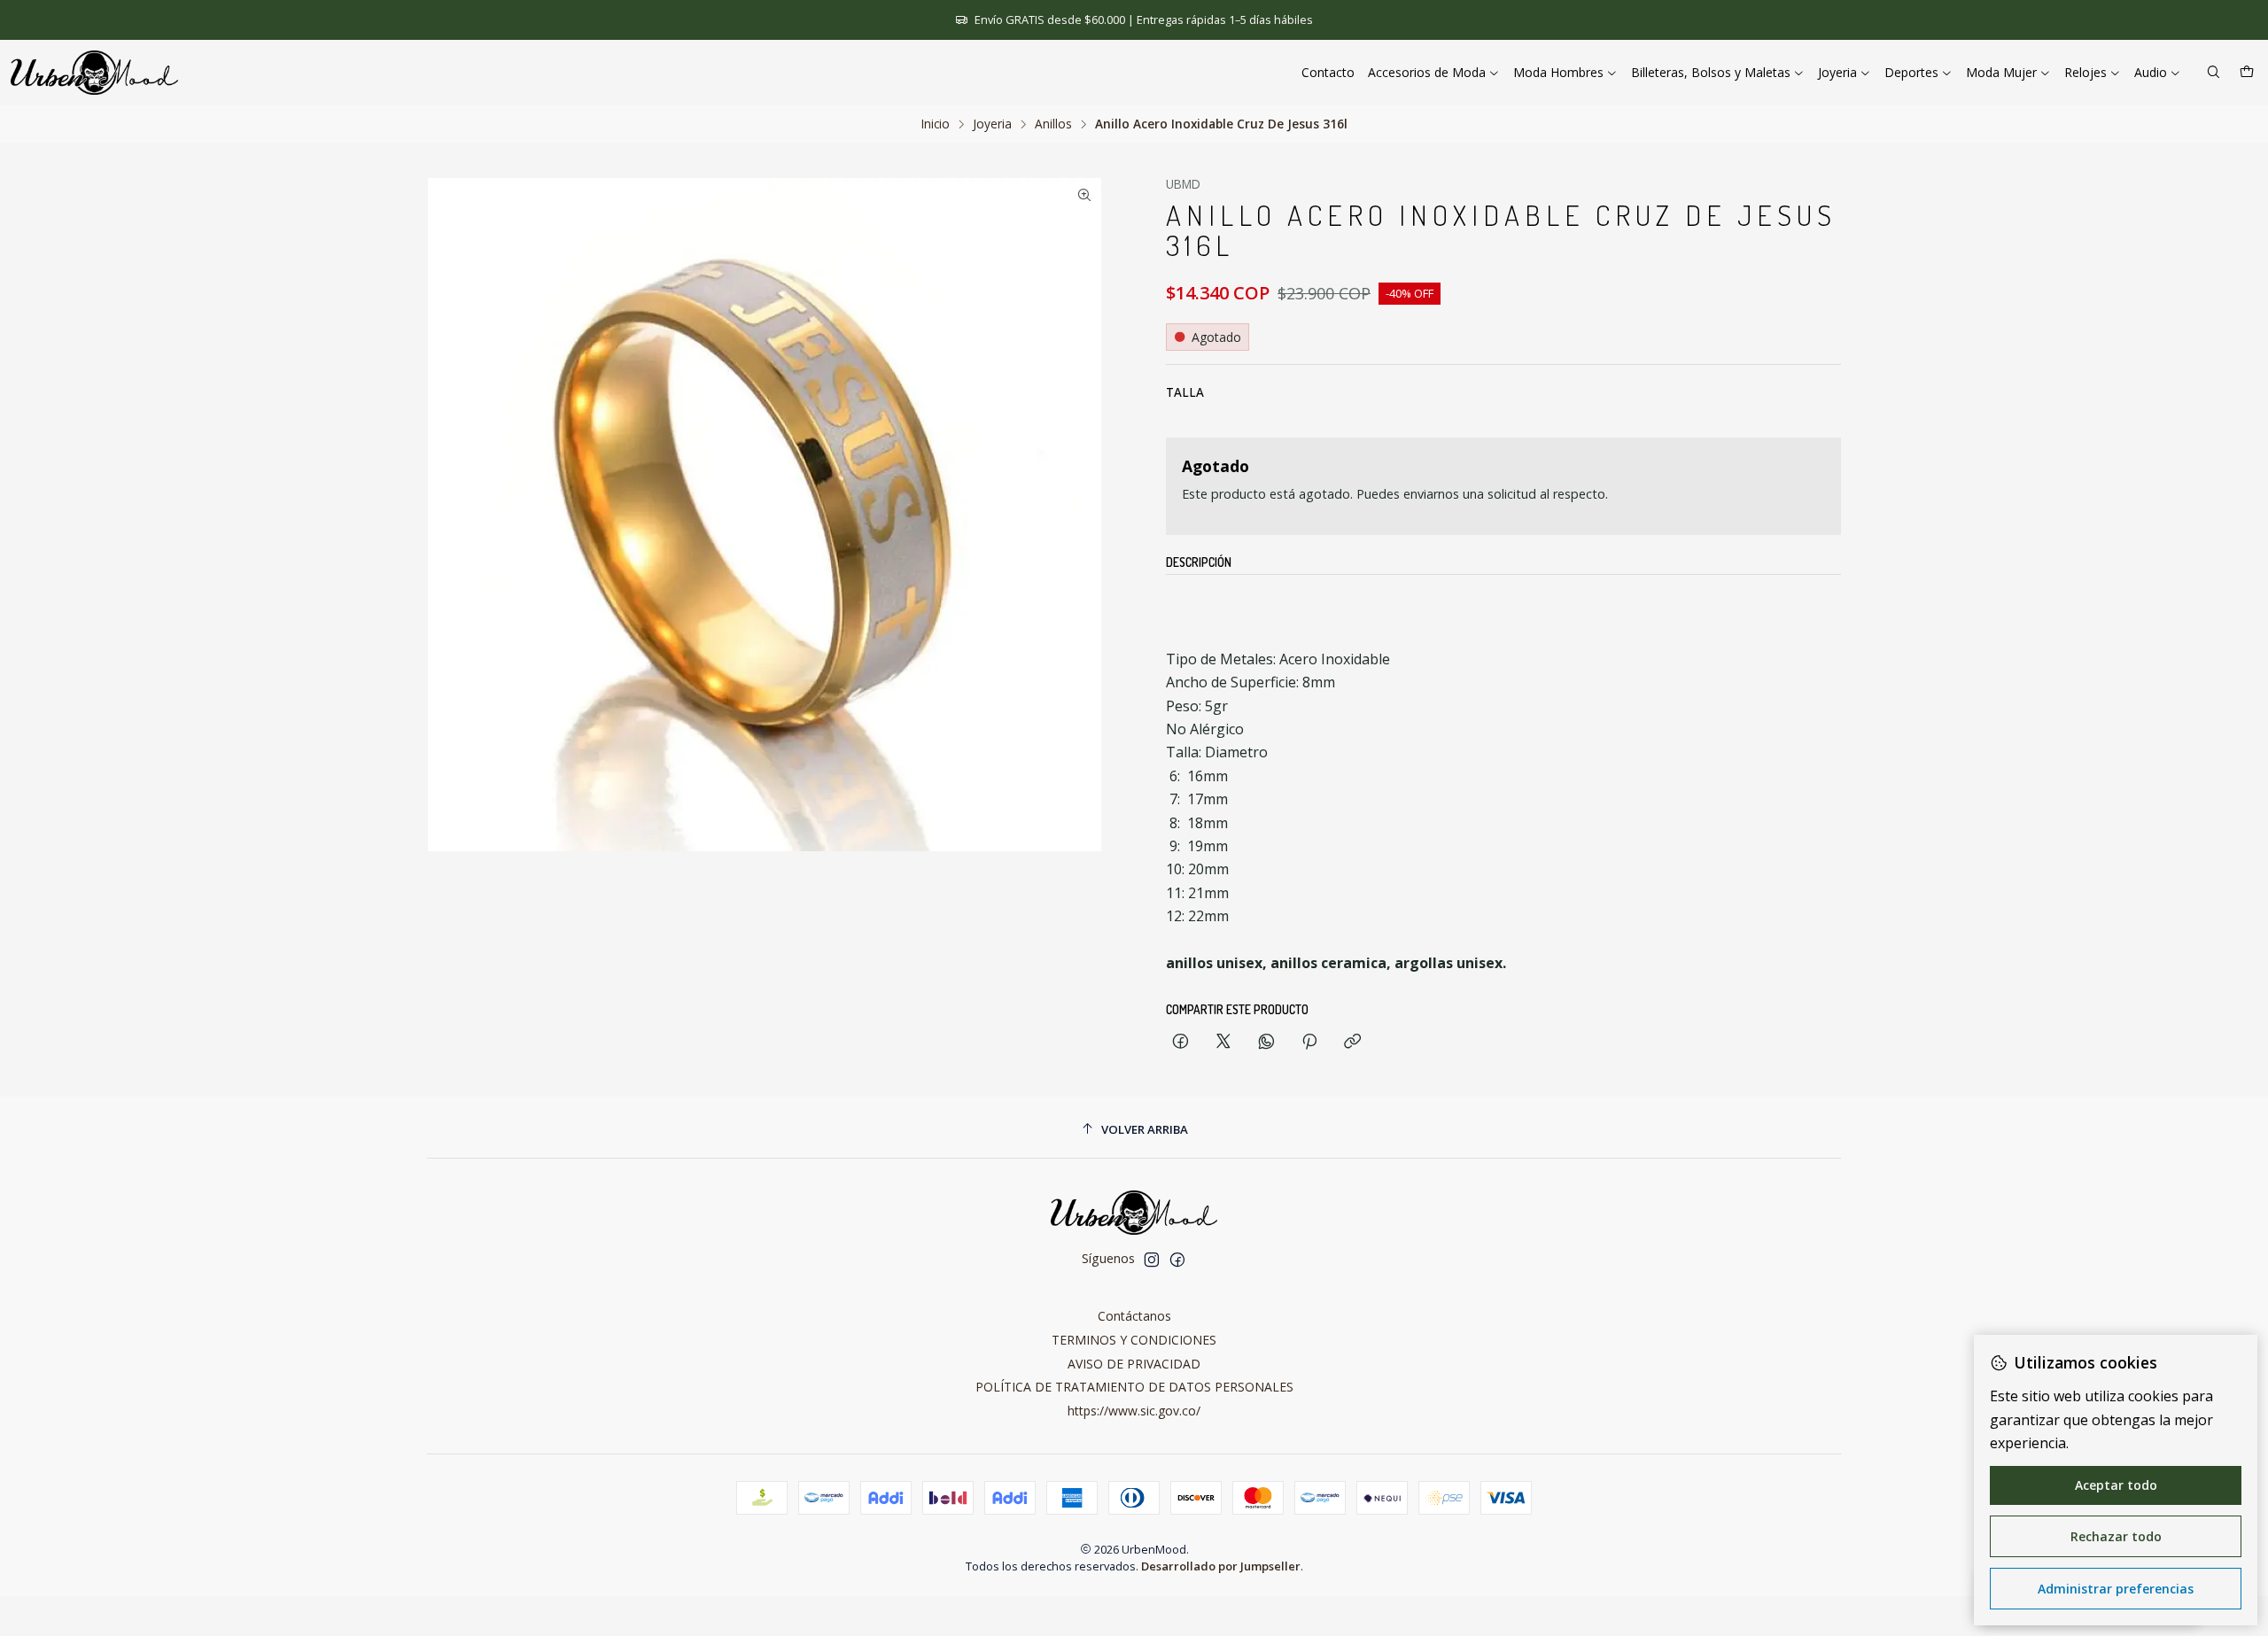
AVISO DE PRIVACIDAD (1134, 1364)
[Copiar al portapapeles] (1352, 1042)
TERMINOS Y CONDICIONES (1134, 1340)
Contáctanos (1134, 1316)
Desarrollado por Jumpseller (1221, 1566)
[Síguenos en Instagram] (1152, 1260)
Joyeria (992, 124)
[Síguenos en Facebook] (1177, 1260)
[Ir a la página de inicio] (94, 73)
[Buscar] (2214, 73)
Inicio (936, 124)
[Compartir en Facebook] (1181, 1042)
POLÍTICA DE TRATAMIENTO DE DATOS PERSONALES (1134, 1387)
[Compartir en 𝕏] (1223, 1042)
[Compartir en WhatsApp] (1266, 1042)
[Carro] (2247, 73)
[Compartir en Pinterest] (1309, 1042)
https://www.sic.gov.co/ (1134, 1411)
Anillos (1053, 124)
